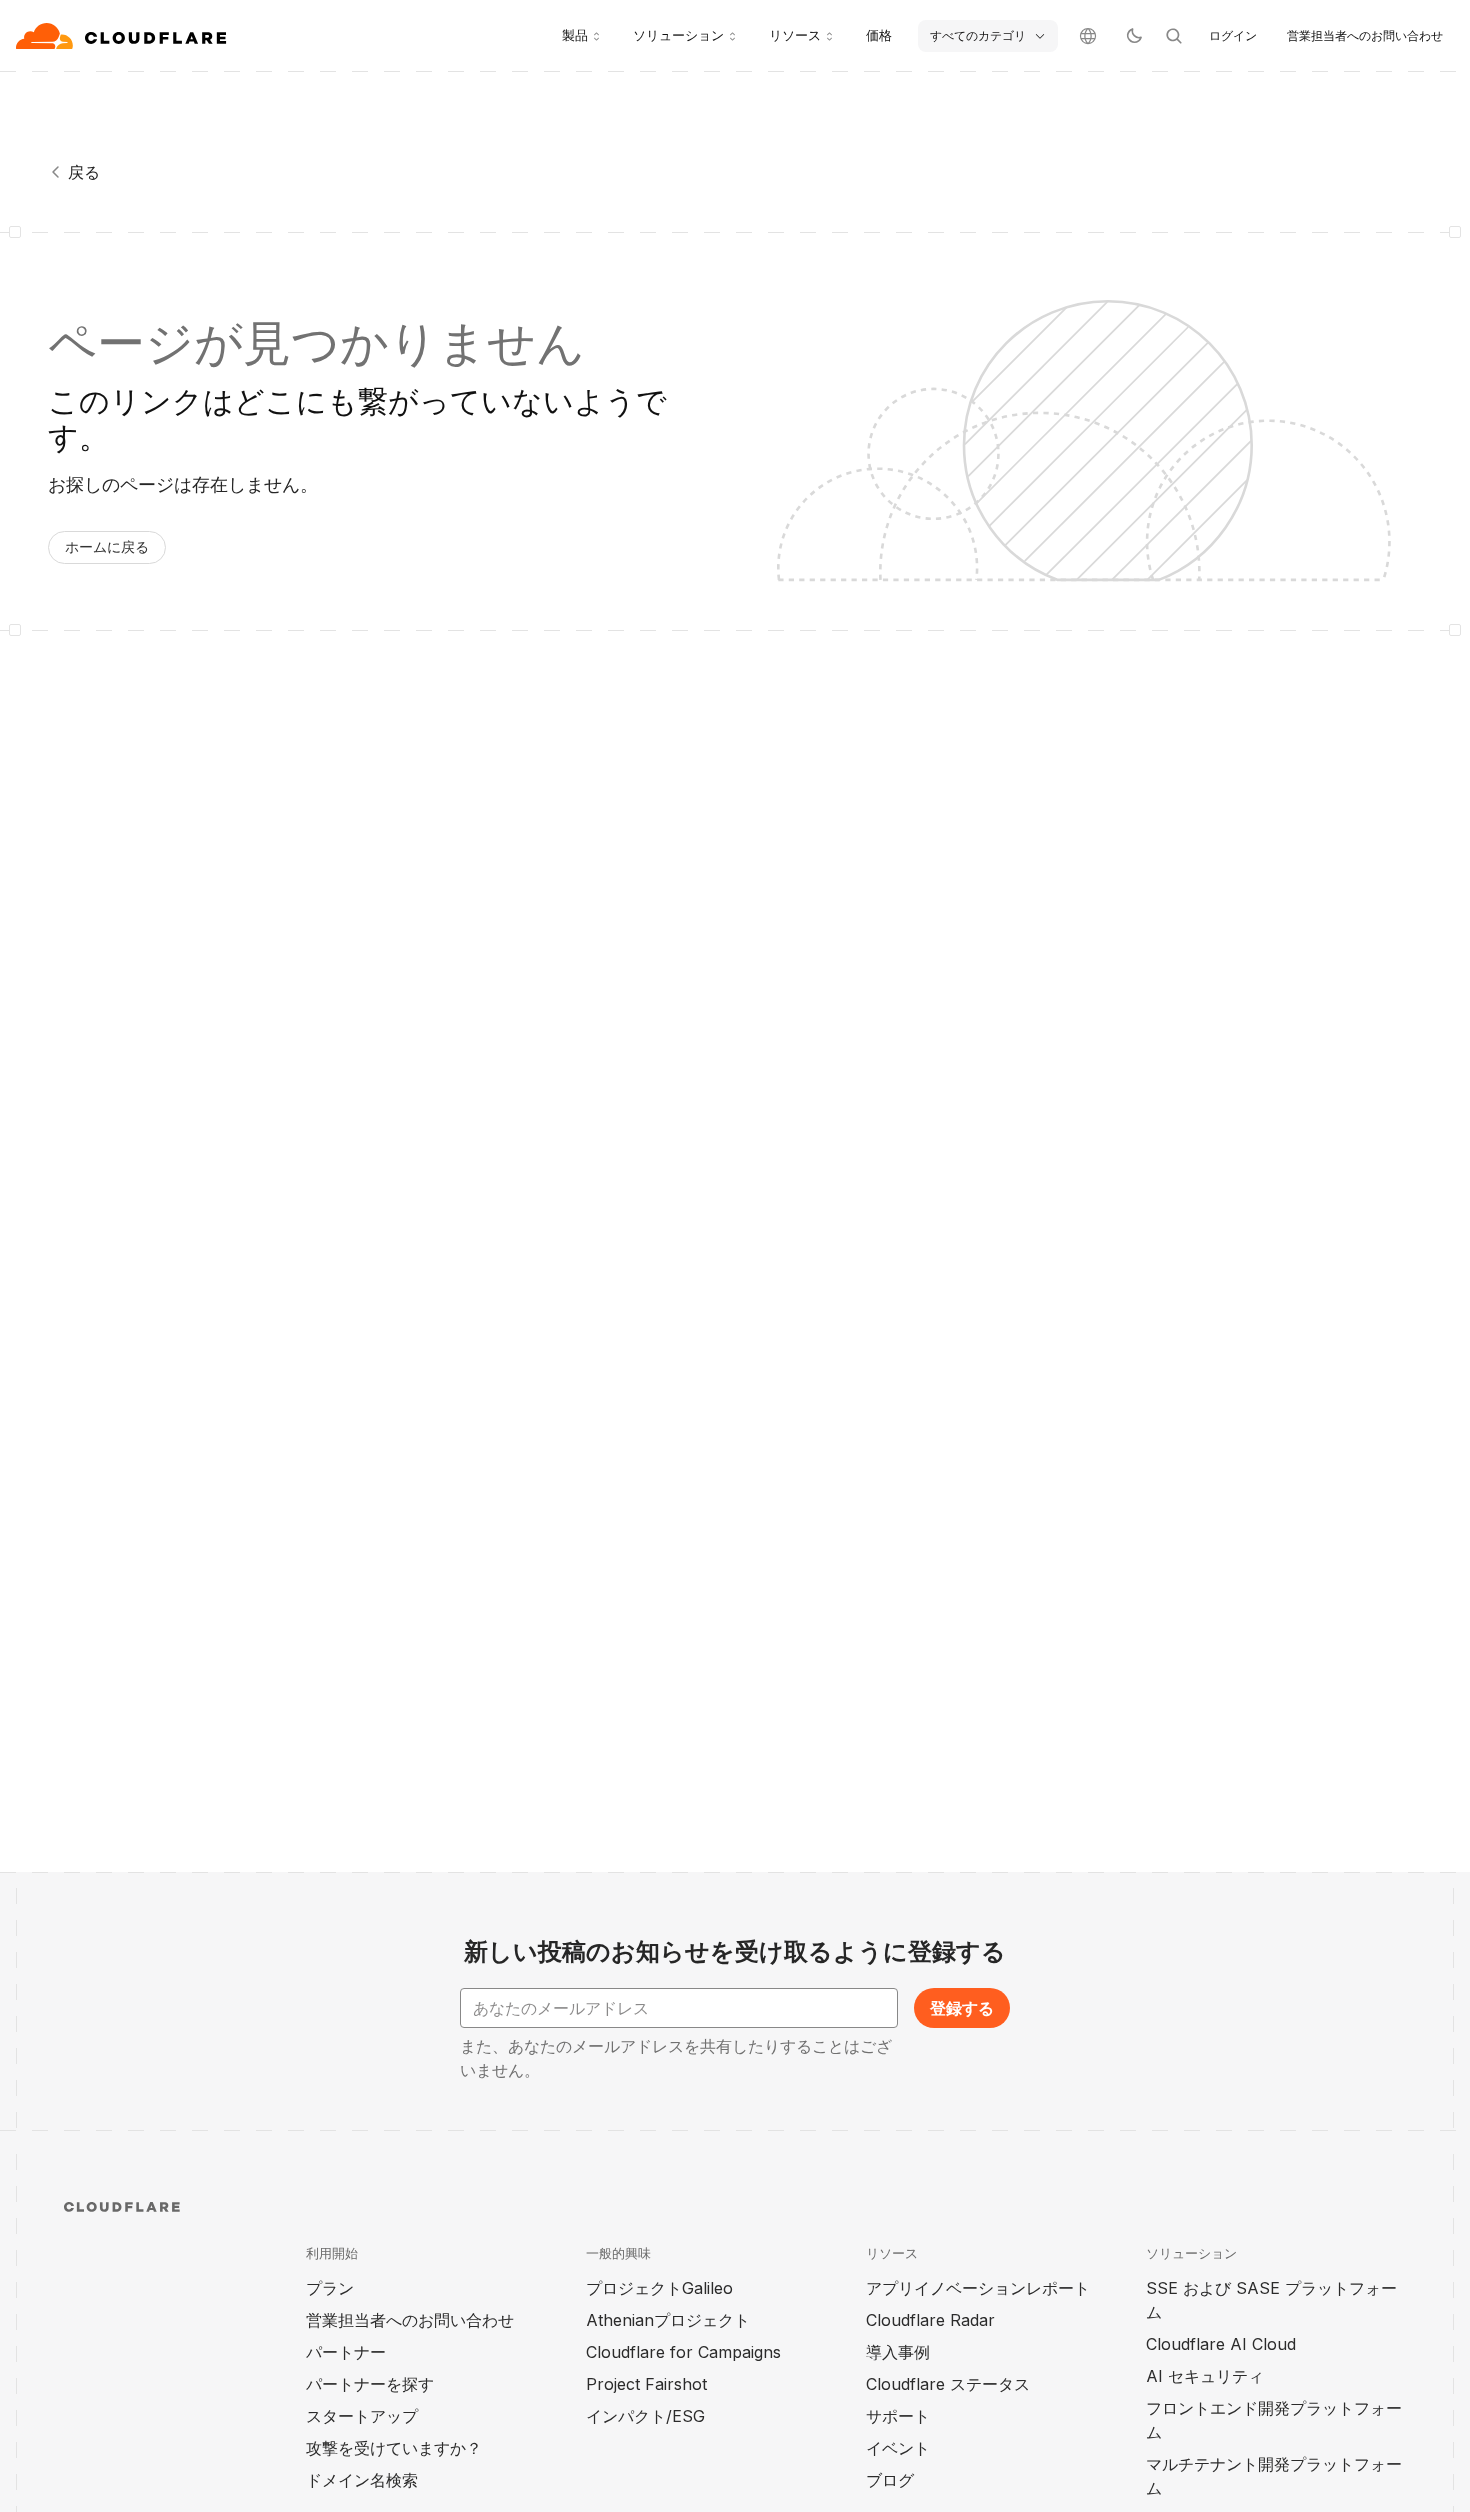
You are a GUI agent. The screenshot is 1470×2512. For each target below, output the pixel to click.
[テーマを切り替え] (1134, 36)
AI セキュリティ (1205, 2376)
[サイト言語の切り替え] (1088, 36)
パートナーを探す (370, 2384)
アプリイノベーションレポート (978, 2288)
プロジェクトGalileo (659, 2288)
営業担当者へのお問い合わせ (1365, 35)
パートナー (346, 2352)
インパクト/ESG (645, 2416)
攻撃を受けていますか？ (394, 2448)
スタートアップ (362, 2416)
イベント (898, 2448)
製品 (575, 35)
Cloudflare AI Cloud (1221, 2344)
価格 (879, 35)
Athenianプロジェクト (668, 2320)
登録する (962, 2008)
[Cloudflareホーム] (123, 36)
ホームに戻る (107, 546)
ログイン (1233, 35)
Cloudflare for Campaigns (683, 2352)
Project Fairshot (646, 2384)
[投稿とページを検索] (1174, 36)
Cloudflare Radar (930, 2320)
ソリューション (678, 35)
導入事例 (898, 2352)
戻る (84, 172)
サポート (898, 2416)
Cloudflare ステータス (948, 2384)
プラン (330, 2288)
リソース (795, 35)
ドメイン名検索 (362, 2480)
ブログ (890, 2480)
